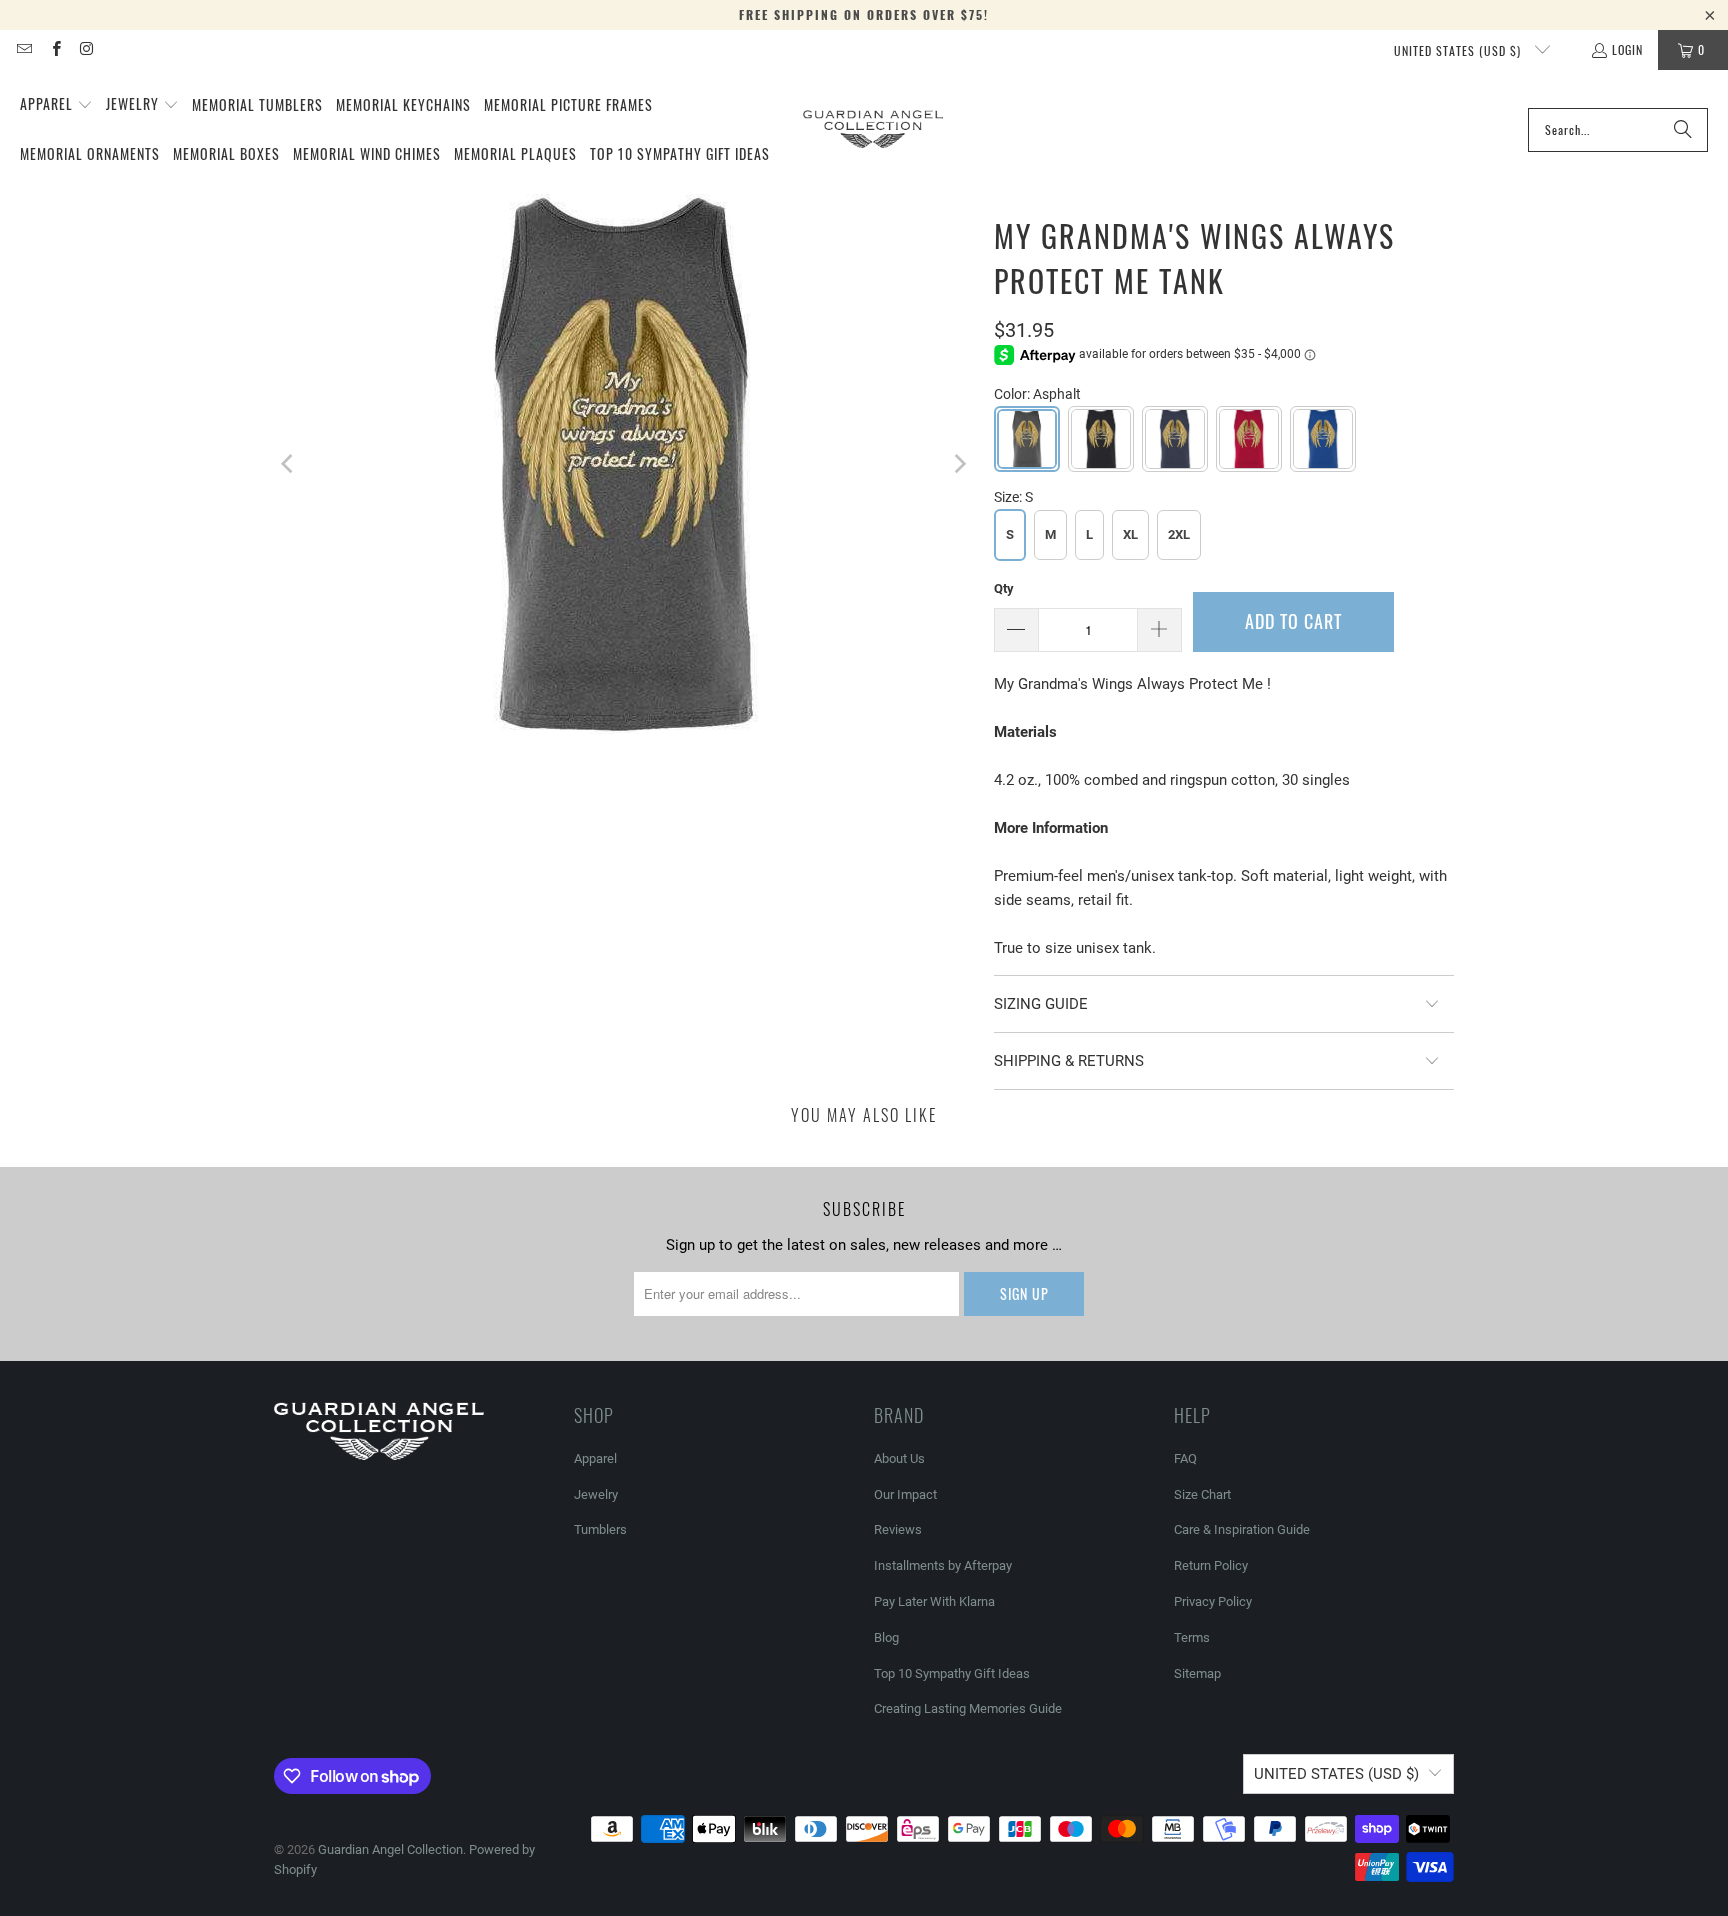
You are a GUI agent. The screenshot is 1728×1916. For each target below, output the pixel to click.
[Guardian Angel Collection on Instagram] (86, 49)
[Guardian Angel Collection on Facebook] (54, 49)
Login (1627, 49)
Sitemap (1197, 1673)
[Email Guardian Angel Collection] (23, 49)
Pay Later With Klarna (934, 1601)
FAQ (1185, 1458)
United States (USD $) (1459, 50)
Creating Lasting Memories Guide (968, 1708)
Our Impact (905, 1494)
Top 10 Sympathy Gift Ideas (952, 1673)
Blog (886, 1637)
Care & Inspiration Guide (1242, 1529)
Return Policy (1211, 1565)
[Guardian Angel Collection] (873, 129)
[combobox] (1618, 130)
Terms (1192, 1637)
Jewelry (596, 1494)
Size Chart (1202, 1494)
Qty (1004, 588)
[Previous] (289, 464)
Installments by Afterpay (943, 1565)
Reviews (898, 1529)
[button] (56, 105)
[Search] (1683, 130)
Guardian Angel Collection (390, 1849)
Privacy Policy (1213, 1601)
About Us (899, 1458)
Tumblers (600, 1529)
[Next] (959, 464)
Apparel (595, 1458)
